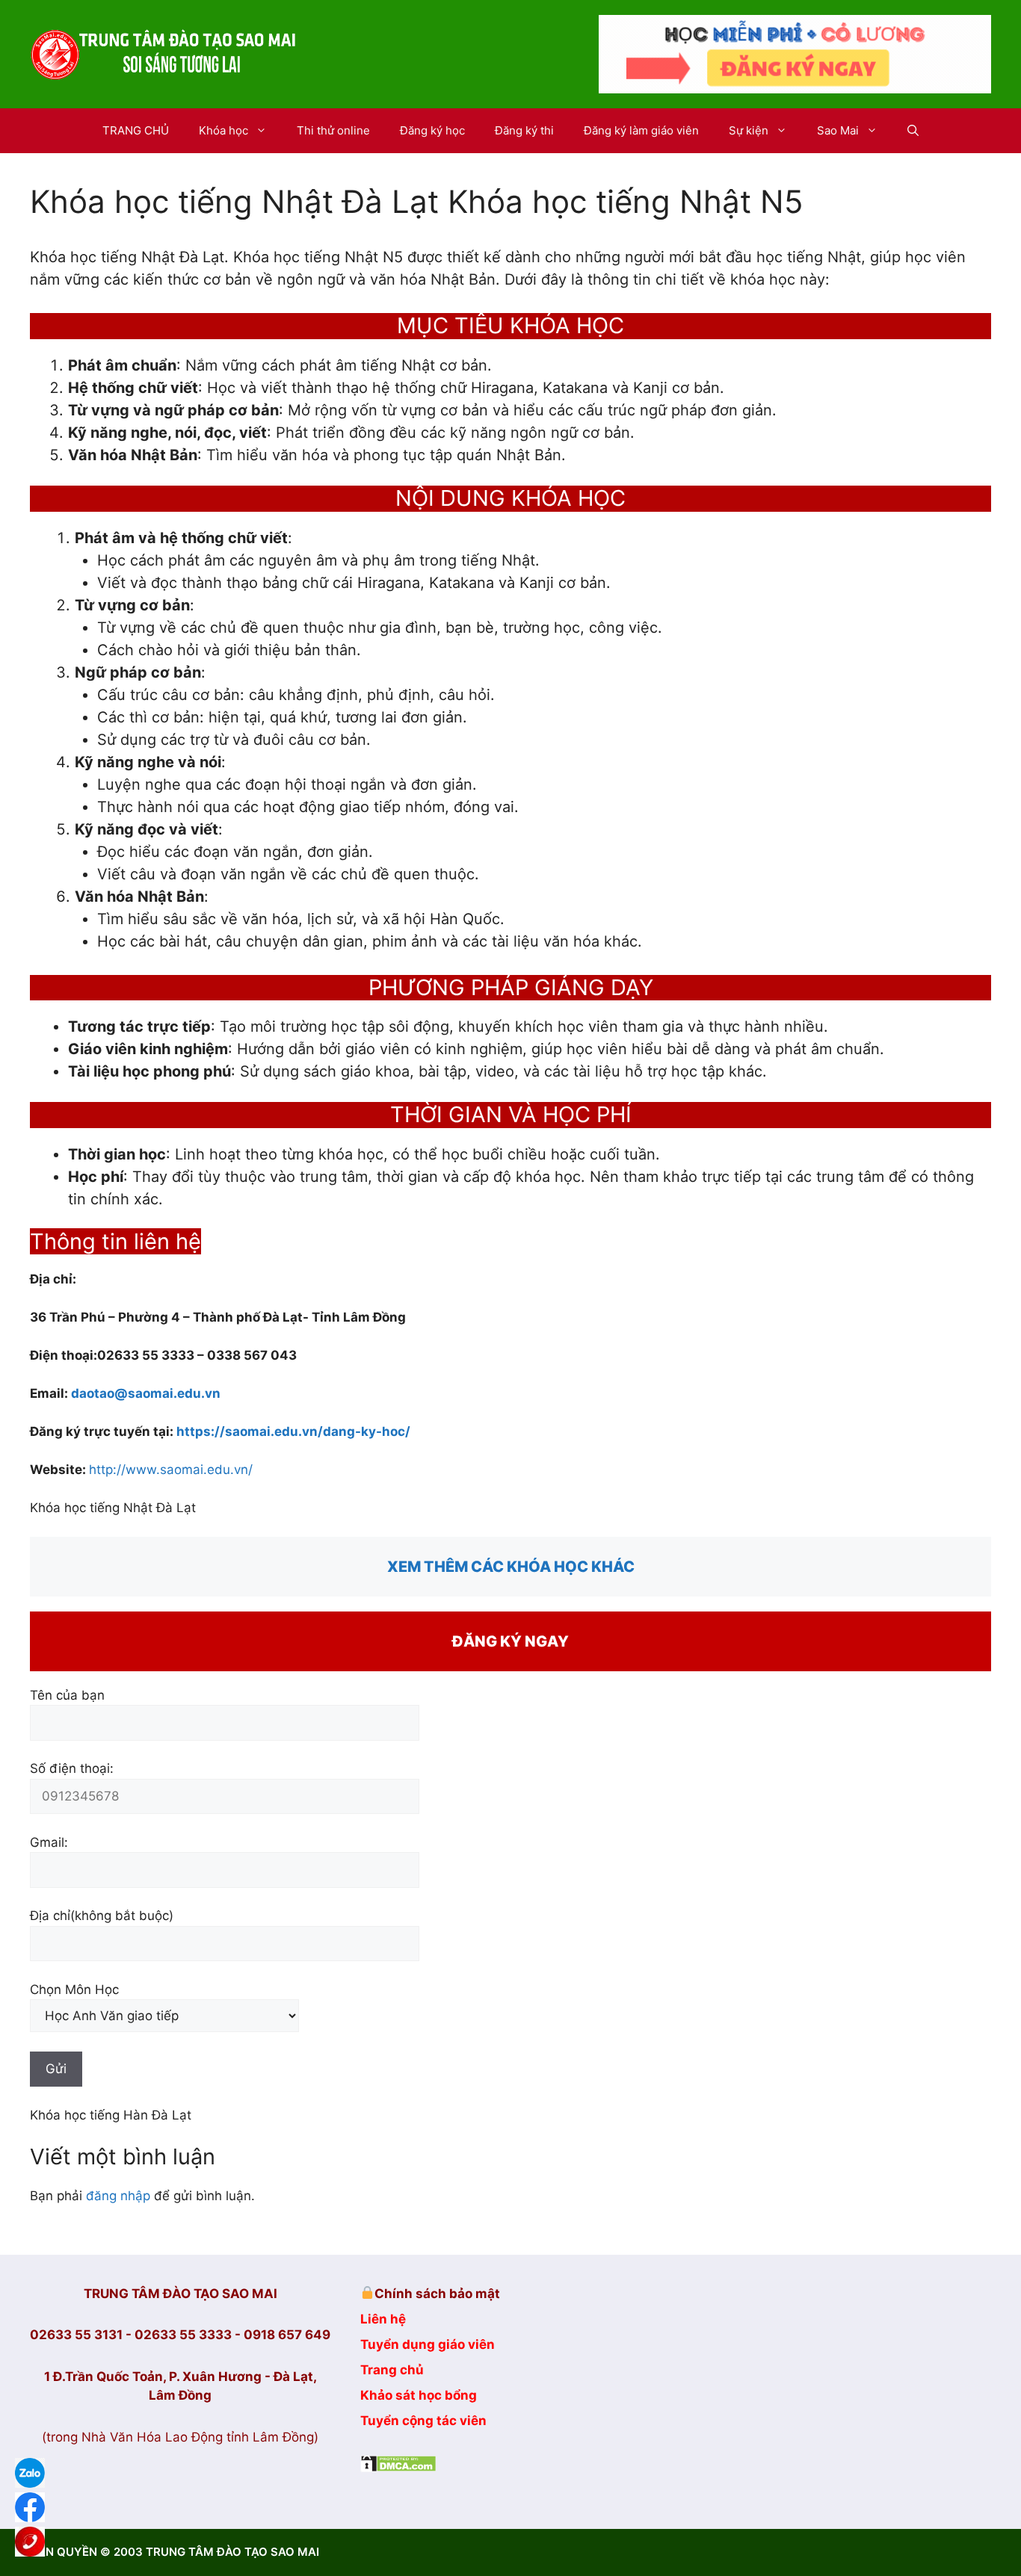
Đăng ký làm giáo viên (641, 130)
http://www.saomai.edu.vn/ (171, 1470)
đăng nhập (118, 2196)
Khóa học (223, 130)
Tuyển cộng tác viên (423, 2421)
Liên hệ (383, 2319)
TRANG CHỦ (136, 130)
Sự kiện (749, 130)
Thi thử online (333, 130)
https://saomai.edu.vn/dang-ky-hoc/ (293, 1431)
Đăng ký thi (524, 130)
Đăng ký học (432, 130)
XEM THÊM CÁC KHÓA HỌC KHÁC (511, 1567)
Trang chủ (392, 2370)
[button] (913, 131)
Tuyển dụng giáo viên (428, 2344)
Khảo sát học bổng (419, 2395)
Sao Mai (838, 130)
